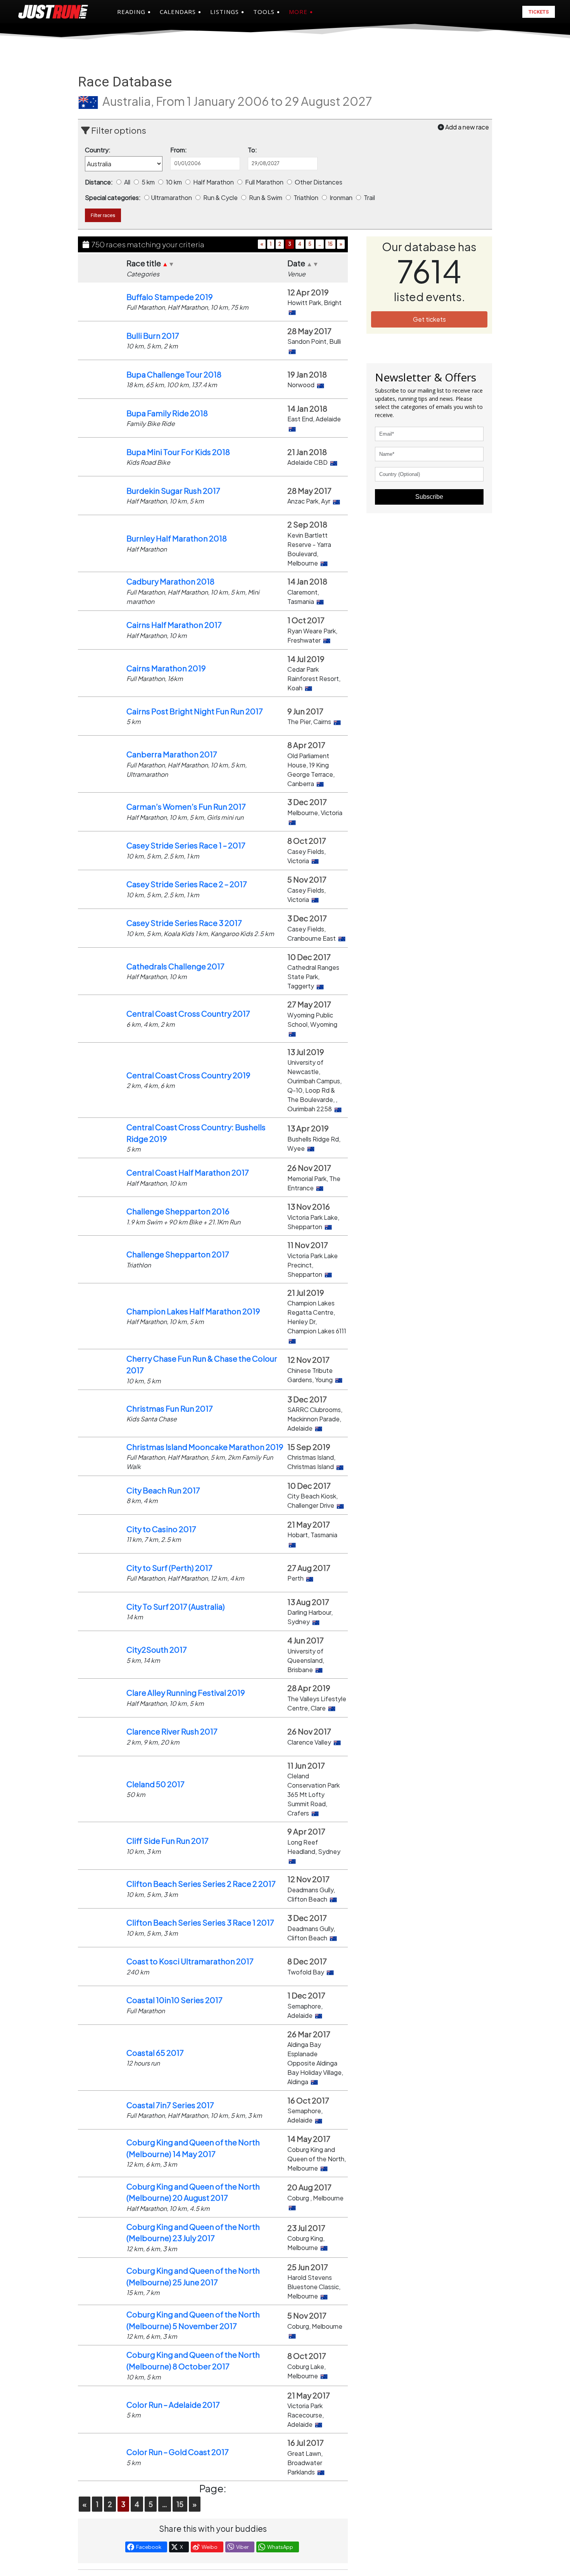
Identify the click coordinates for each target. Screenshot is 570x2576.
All (128, 182)
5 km (149, 182)
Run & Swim (266, 197)
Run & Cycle (221, 197)
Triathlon (307, 197)
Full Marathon (265, 182)
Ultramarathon (173, 197)
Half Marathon (214, 182)
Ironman (342, 197)
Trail (370, 197)
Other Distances (319, 182)
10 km (174, 182)
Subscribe (429, 497)
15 (330, 244)
